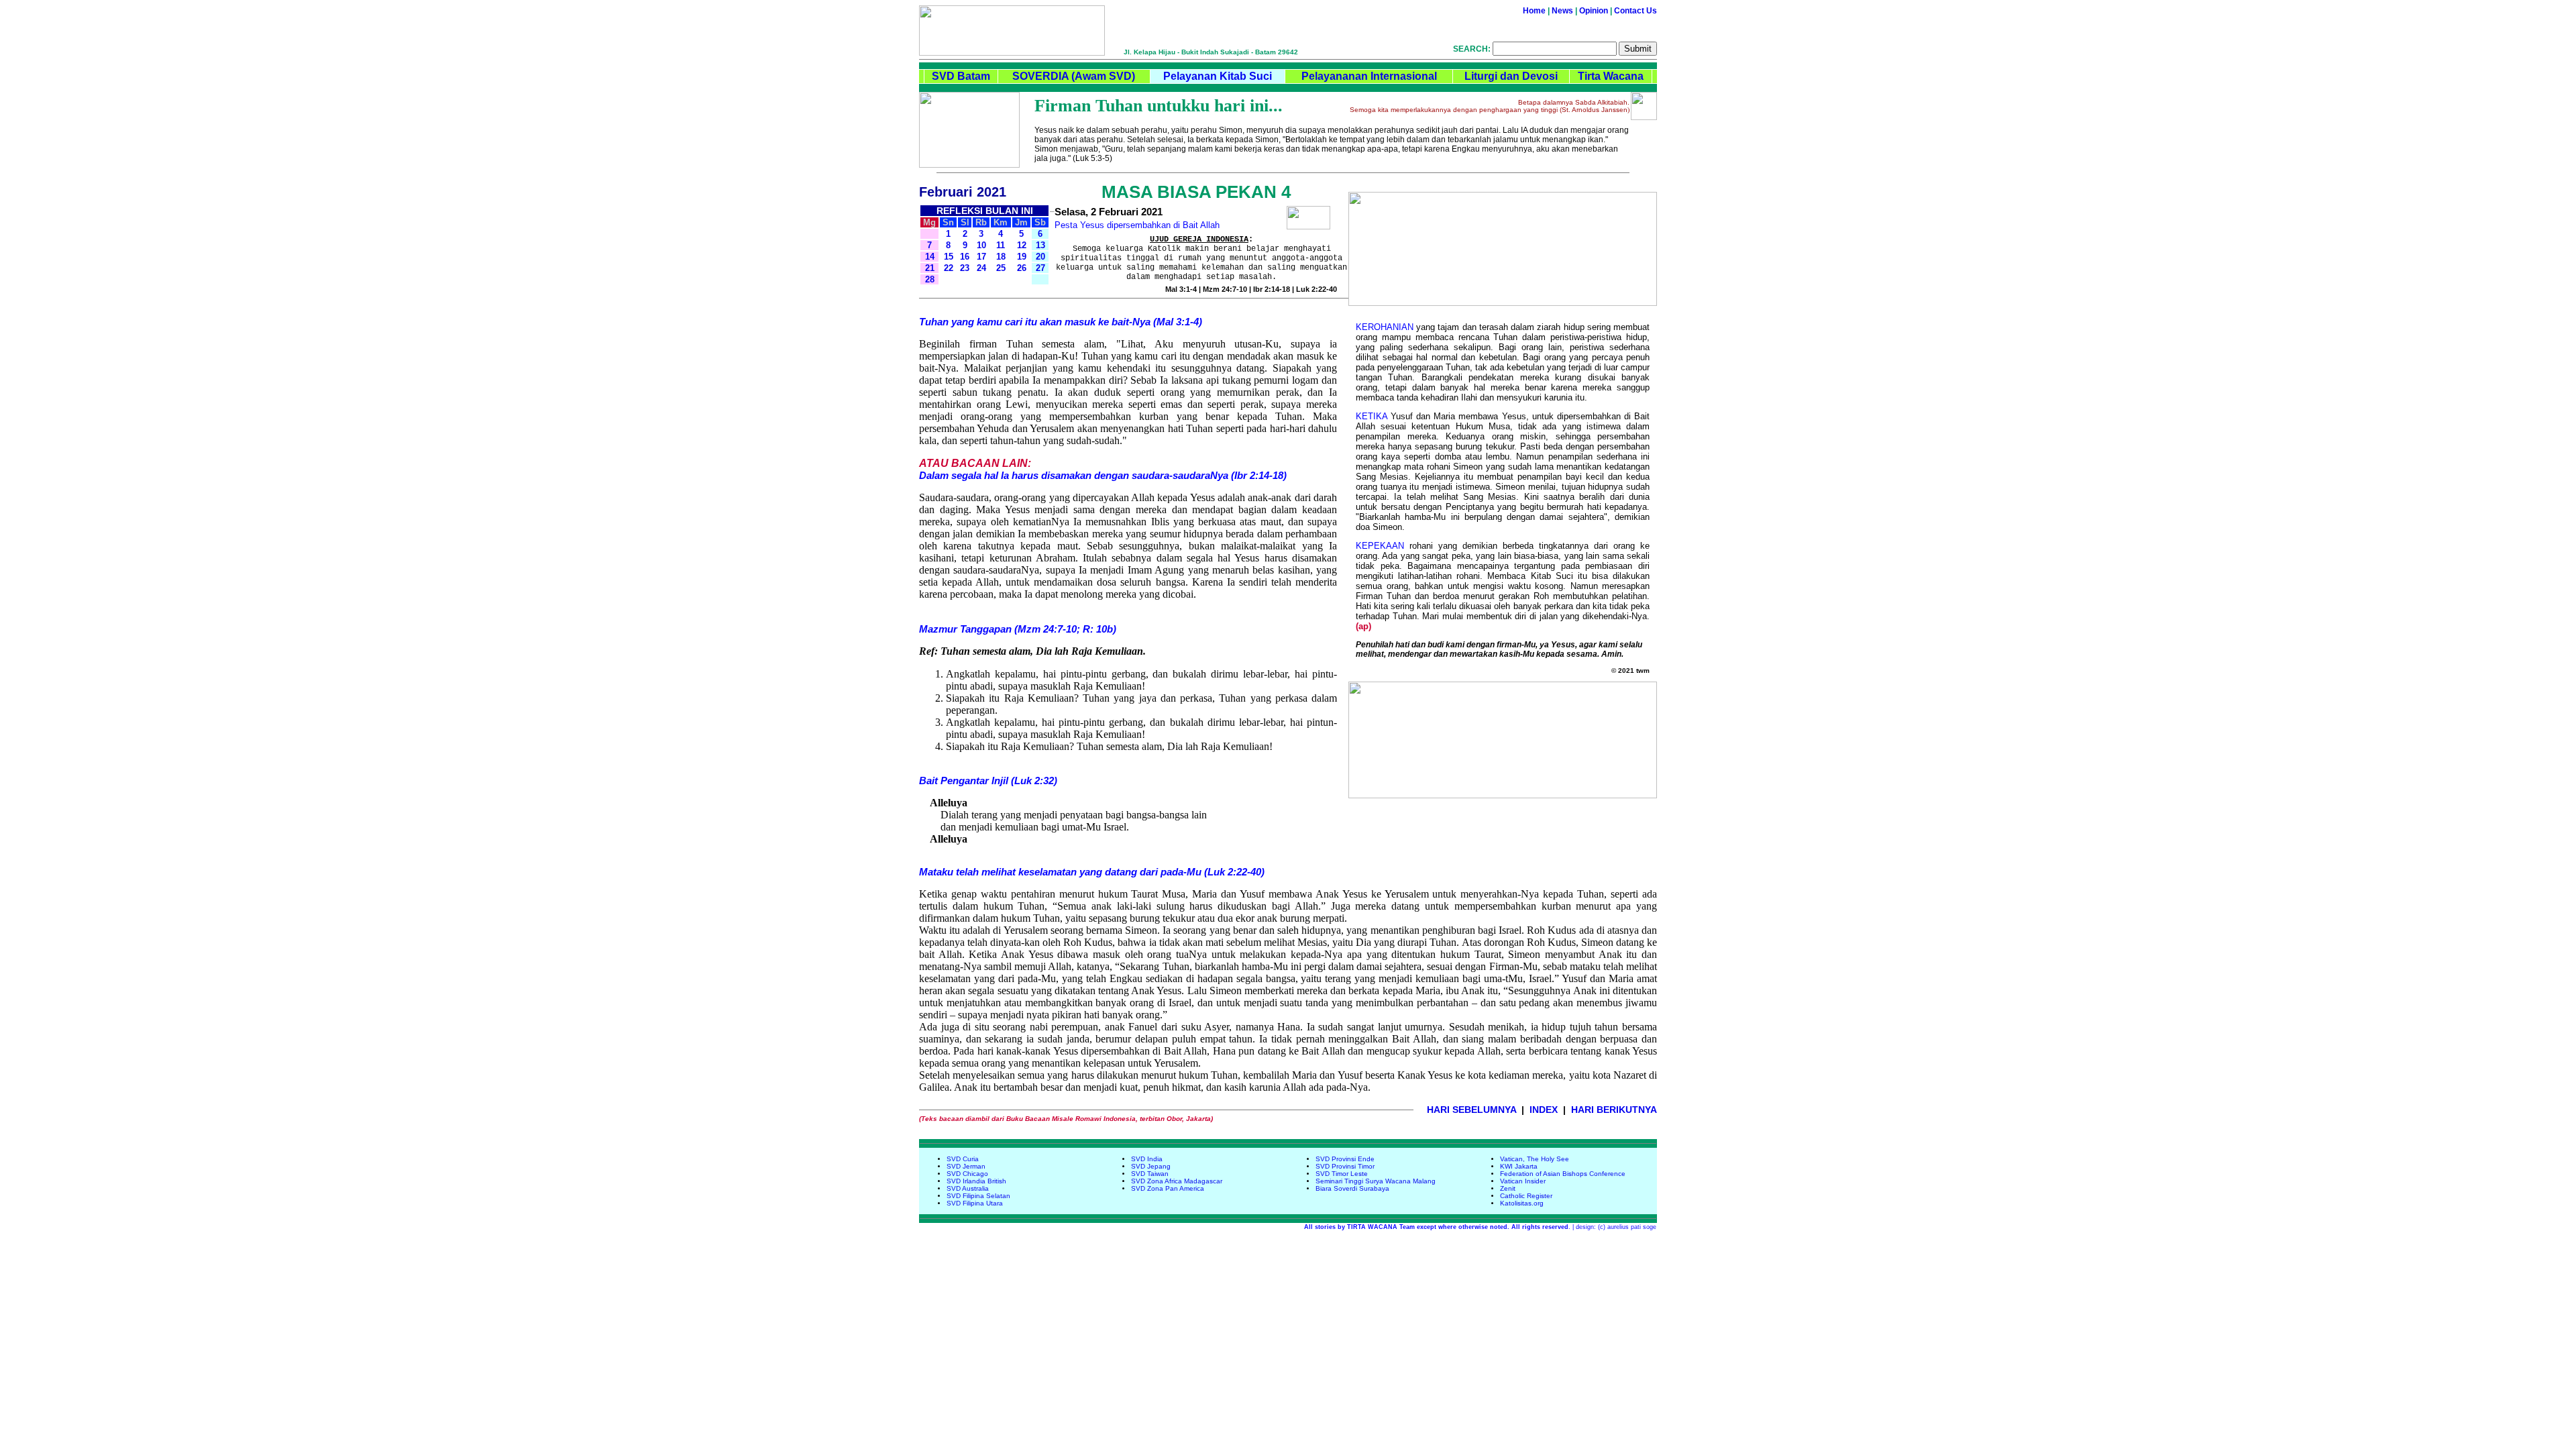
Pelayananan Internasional (1369, 76)
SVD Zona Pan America (1168, 1188)
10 (981, 245)
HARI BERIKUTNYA (1614, 1110)
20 (1040, 257)
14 (930, 257)
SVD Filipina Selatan (978, 1196)
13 (1040, 245)
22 (949, 268)
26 (1022, 268)
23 (965, 268)
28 (930, 279)
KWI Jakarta (1519, 1166)
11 (1001, 245)
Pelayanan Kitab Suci (1218, 76)
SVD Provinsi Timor (1345, 1166)
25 (1001, 268)
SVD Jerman (966, 1166)
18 (1001, 257)
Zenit (1508, 1188)
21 (930, 268)
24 (981, 268)
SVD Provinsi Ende (1345, 1159)
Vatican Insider (1523, 1181)
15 (949, 257)
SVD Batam (961, 76)
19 (1022, 257)
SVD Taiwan (1150, 1174)
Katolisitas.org (1522, 1203)
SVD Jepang (1151, 1166)
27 (1040, 268)
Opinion (1594, 11)
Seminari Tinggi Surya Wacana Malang (1376, 1181)
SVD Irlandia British (976, 1181)
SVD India (1147, 1159)
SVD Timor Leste (1342, 1174)
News (1562, 11)
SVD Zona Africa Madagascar (1177, 1181)
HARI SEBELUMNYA (1471, 1110)
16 (965, 257)
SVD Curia (963, 1159)
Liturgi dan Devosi (1511, 76)
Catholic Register (1526, 1196)
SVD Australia (968, 1188)
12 (1022, 245)
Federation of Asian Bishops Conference (1563, 1174)
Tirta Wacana (1611, 76)
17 (981, 257)
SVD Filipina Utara (975, 1203)
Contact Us (1635, 11)
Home (1534, 11)
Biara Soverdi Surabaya (1352, 1188)
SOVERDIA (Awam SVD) (1074, 76)
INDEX (1544, 1110)
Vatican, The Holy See (1535, 1159)
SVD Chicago (967, 1174)
